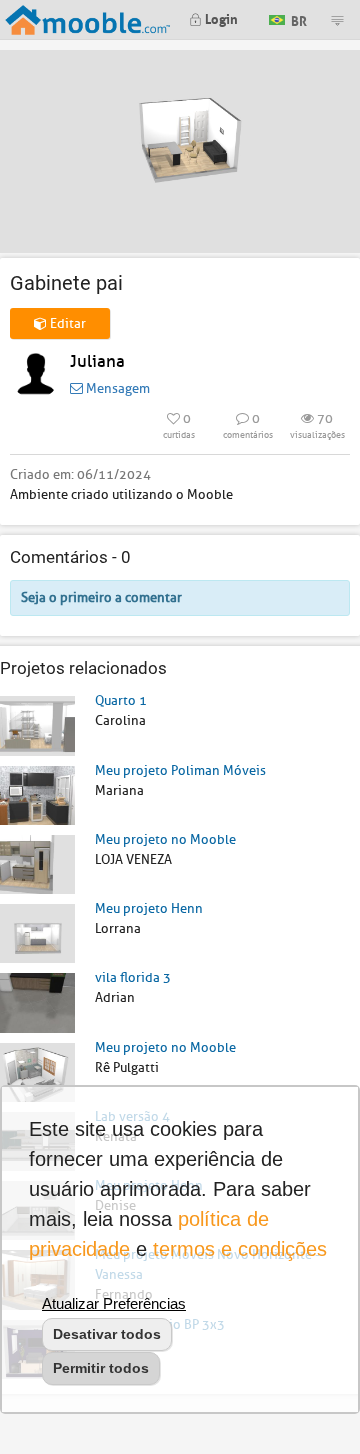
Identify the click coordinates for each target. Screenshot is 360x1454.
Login (220, 17)
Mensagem (116, 388)
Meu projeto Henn (149, 908)
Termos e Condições (240, 1249)
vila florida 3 (133, 977)
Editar (66, 323)
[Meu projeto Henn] (37, 932)
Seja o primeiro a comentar (101, 597)
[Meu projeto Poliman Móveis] (37, 794)
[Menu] (337, 20)
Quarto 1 (121, 700)
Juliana (97, 361)
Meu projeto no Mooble (165, 839)
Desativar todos (107, 1334)
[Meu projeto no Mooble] (37, 863)
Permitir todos (101, 1368)
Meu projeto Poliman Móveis (180, 770)
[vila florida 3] (37, 1001)
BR (297, 18)
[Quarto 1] (37, 724)
